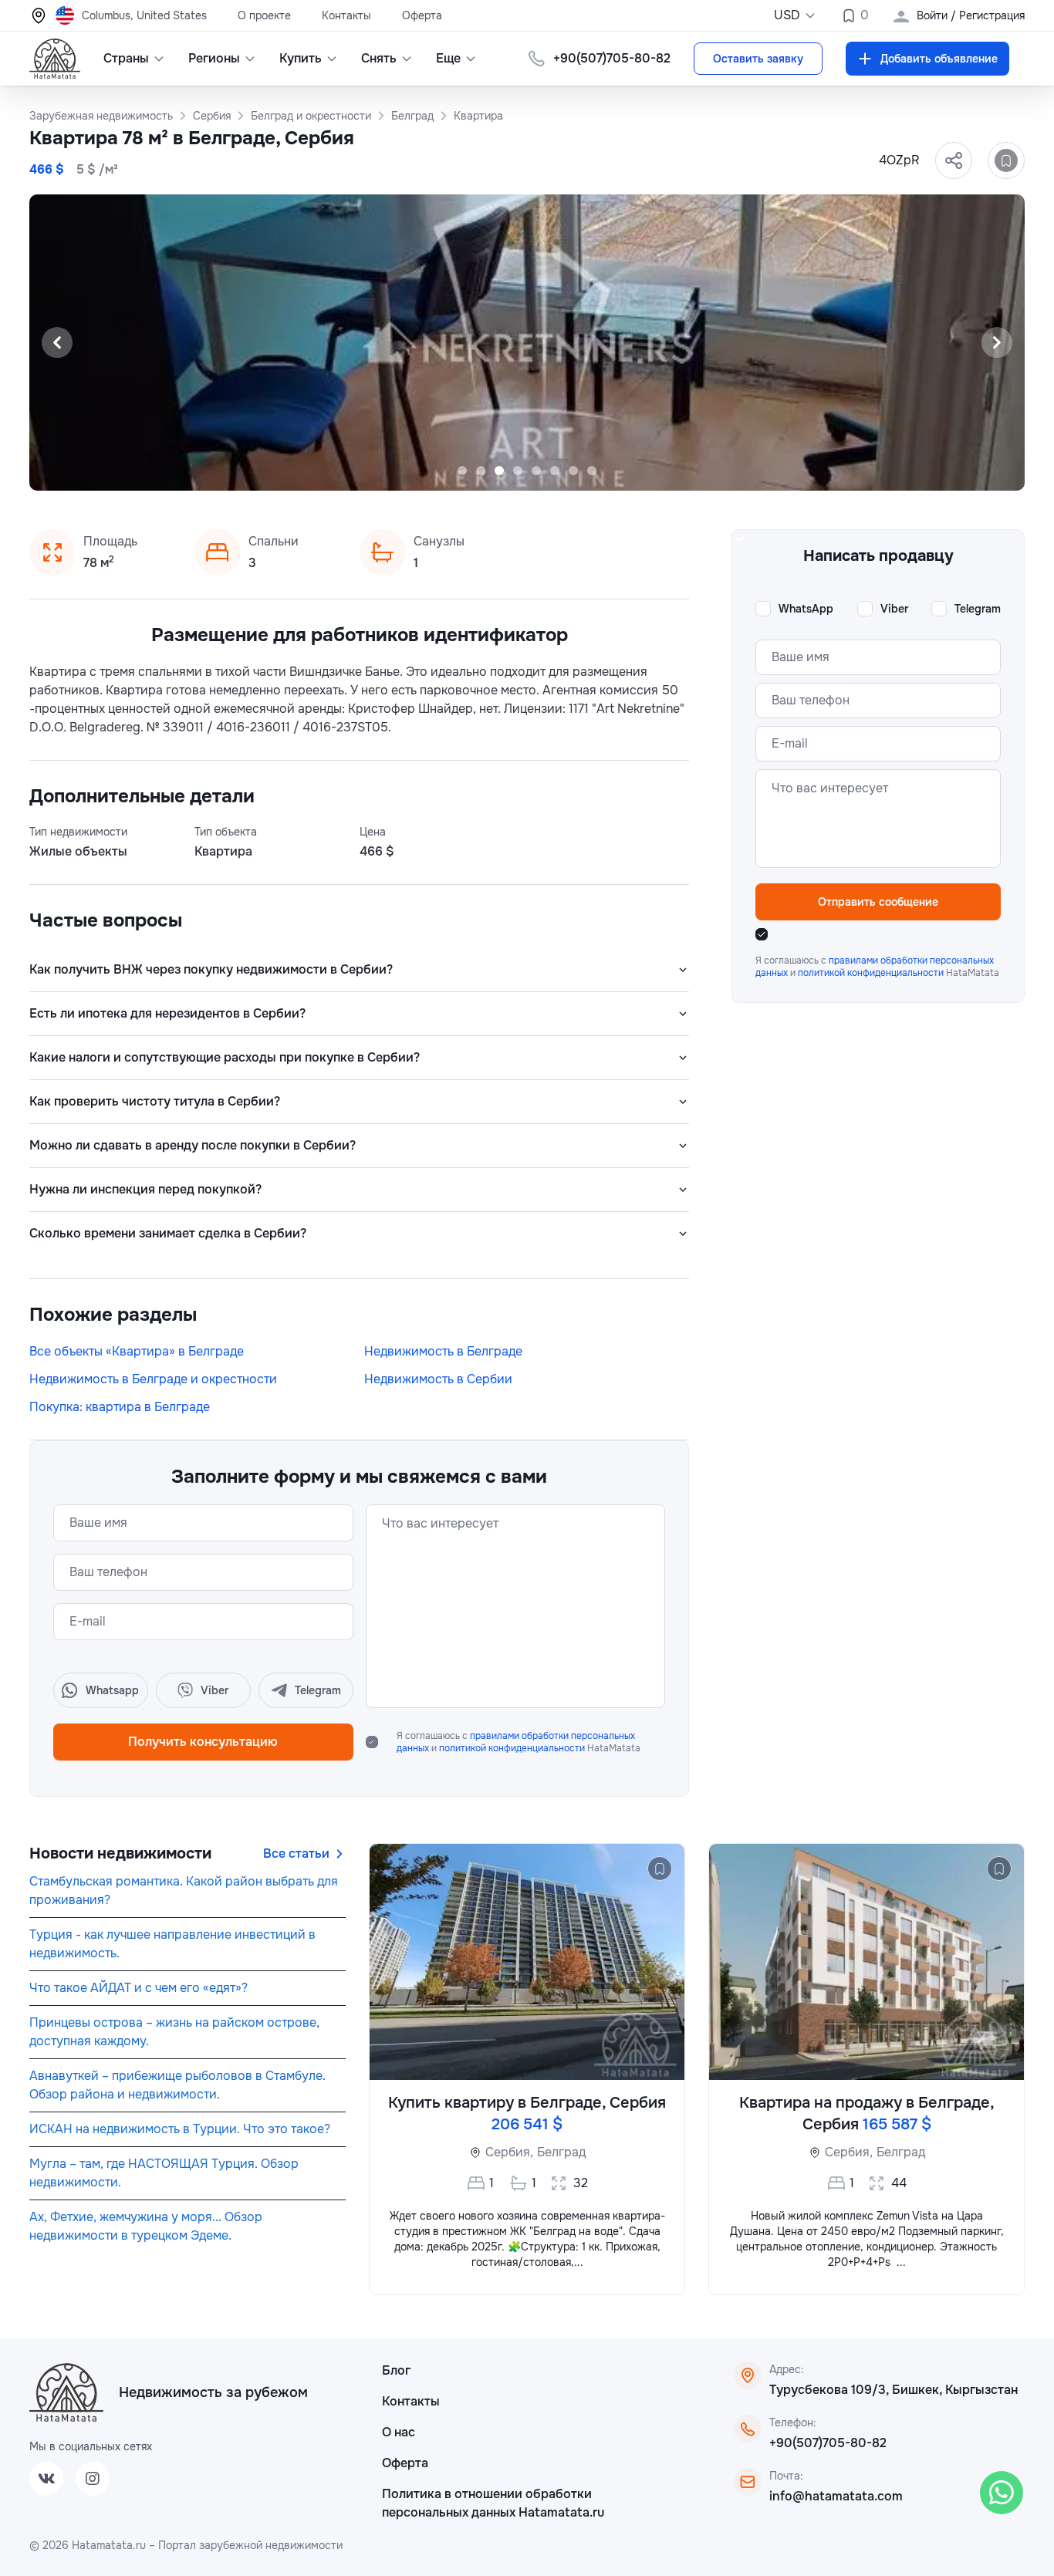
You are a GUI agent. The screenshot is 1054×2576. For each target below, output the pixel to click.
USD (787, 15)
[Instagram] (93, 2479)
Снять (379, 58)
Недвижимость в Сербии (438, 1379)
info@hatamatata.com (836, 2496)
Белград (561, 2152)
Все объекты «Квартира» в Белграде (137, 1351)
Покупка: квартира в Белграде (120, 1407)
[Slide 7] (573, 471)
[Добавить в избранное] (1006, 160)
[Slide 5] (536, 471)
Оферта (422, 15)
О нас (399, 2432)
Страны (126, 58)
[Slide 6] (555, 471)
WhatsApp (806, 609)
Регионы (214, 58)
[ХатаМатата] (66, 2392)
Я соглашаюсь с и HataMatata (519, 1742)
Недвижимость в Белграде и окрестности (153, 1379)
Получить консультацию (203, 1742)
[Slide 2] (481, 471)
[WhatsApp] (1002, 2493)
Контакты (346, 15)
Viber (894, 609)
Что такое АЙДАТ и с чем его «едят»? (139, 1988)
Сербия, (509, 2152)
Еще (448, 58)
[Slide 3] (499, 471)
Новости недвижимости (120, 1854)
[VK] (46, 2479)
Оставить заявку (758, 59)
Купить (301, 58)
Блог (396, 2370)
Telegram (978, 609)
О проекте (264, 15)
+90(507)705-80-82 (828, 2443)
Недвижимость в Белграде (443, 1351)
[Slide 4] (518, 471)
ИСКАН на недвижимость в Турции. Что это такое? (180, 2129)
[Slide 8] (592, 471)
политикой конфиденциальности (513, 1748)
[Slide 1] (462, 471)
